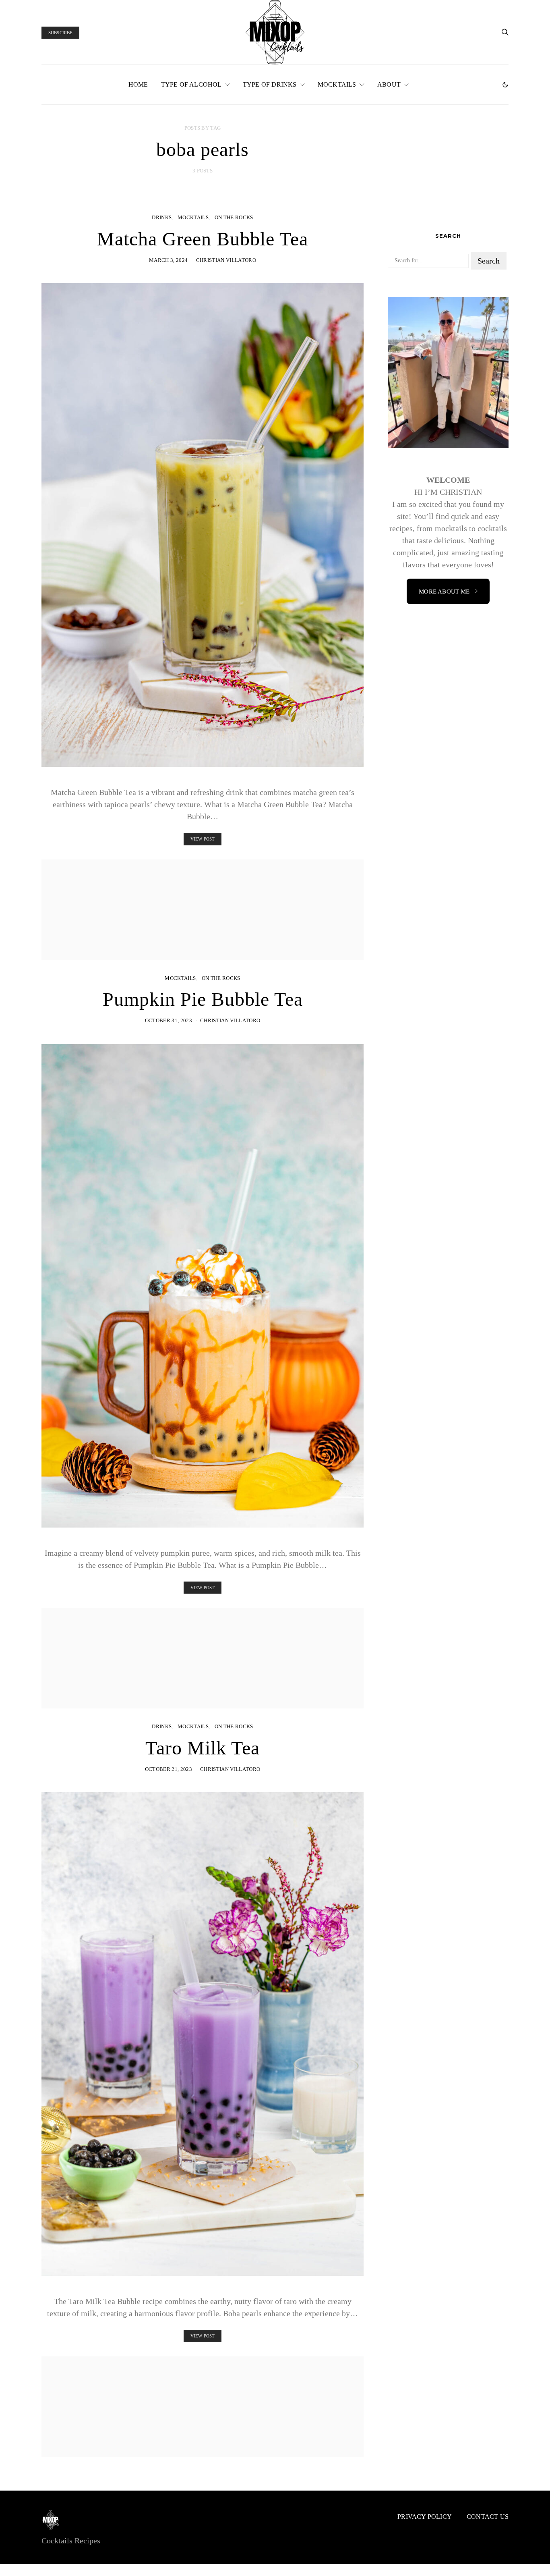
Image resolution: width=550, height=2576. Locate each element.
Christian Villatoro (226, 260)
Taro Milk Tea (203, 1748)
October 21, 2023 (169, 1769)
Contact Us (488, 2517)
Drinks (162, 217)
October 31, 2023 (169, 1020)
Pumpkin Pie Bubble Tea (203, 999)
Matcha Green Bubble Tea (203, 239)
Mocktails (337, 84)
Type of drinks (270, 84)
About (389, 84)
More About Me (444, 592)
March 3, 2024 (168, 260)
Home (138, 84)
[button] (505, 85)
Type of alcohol (191, 84)
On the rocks (234, 217)
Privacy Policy (425, 2517)
